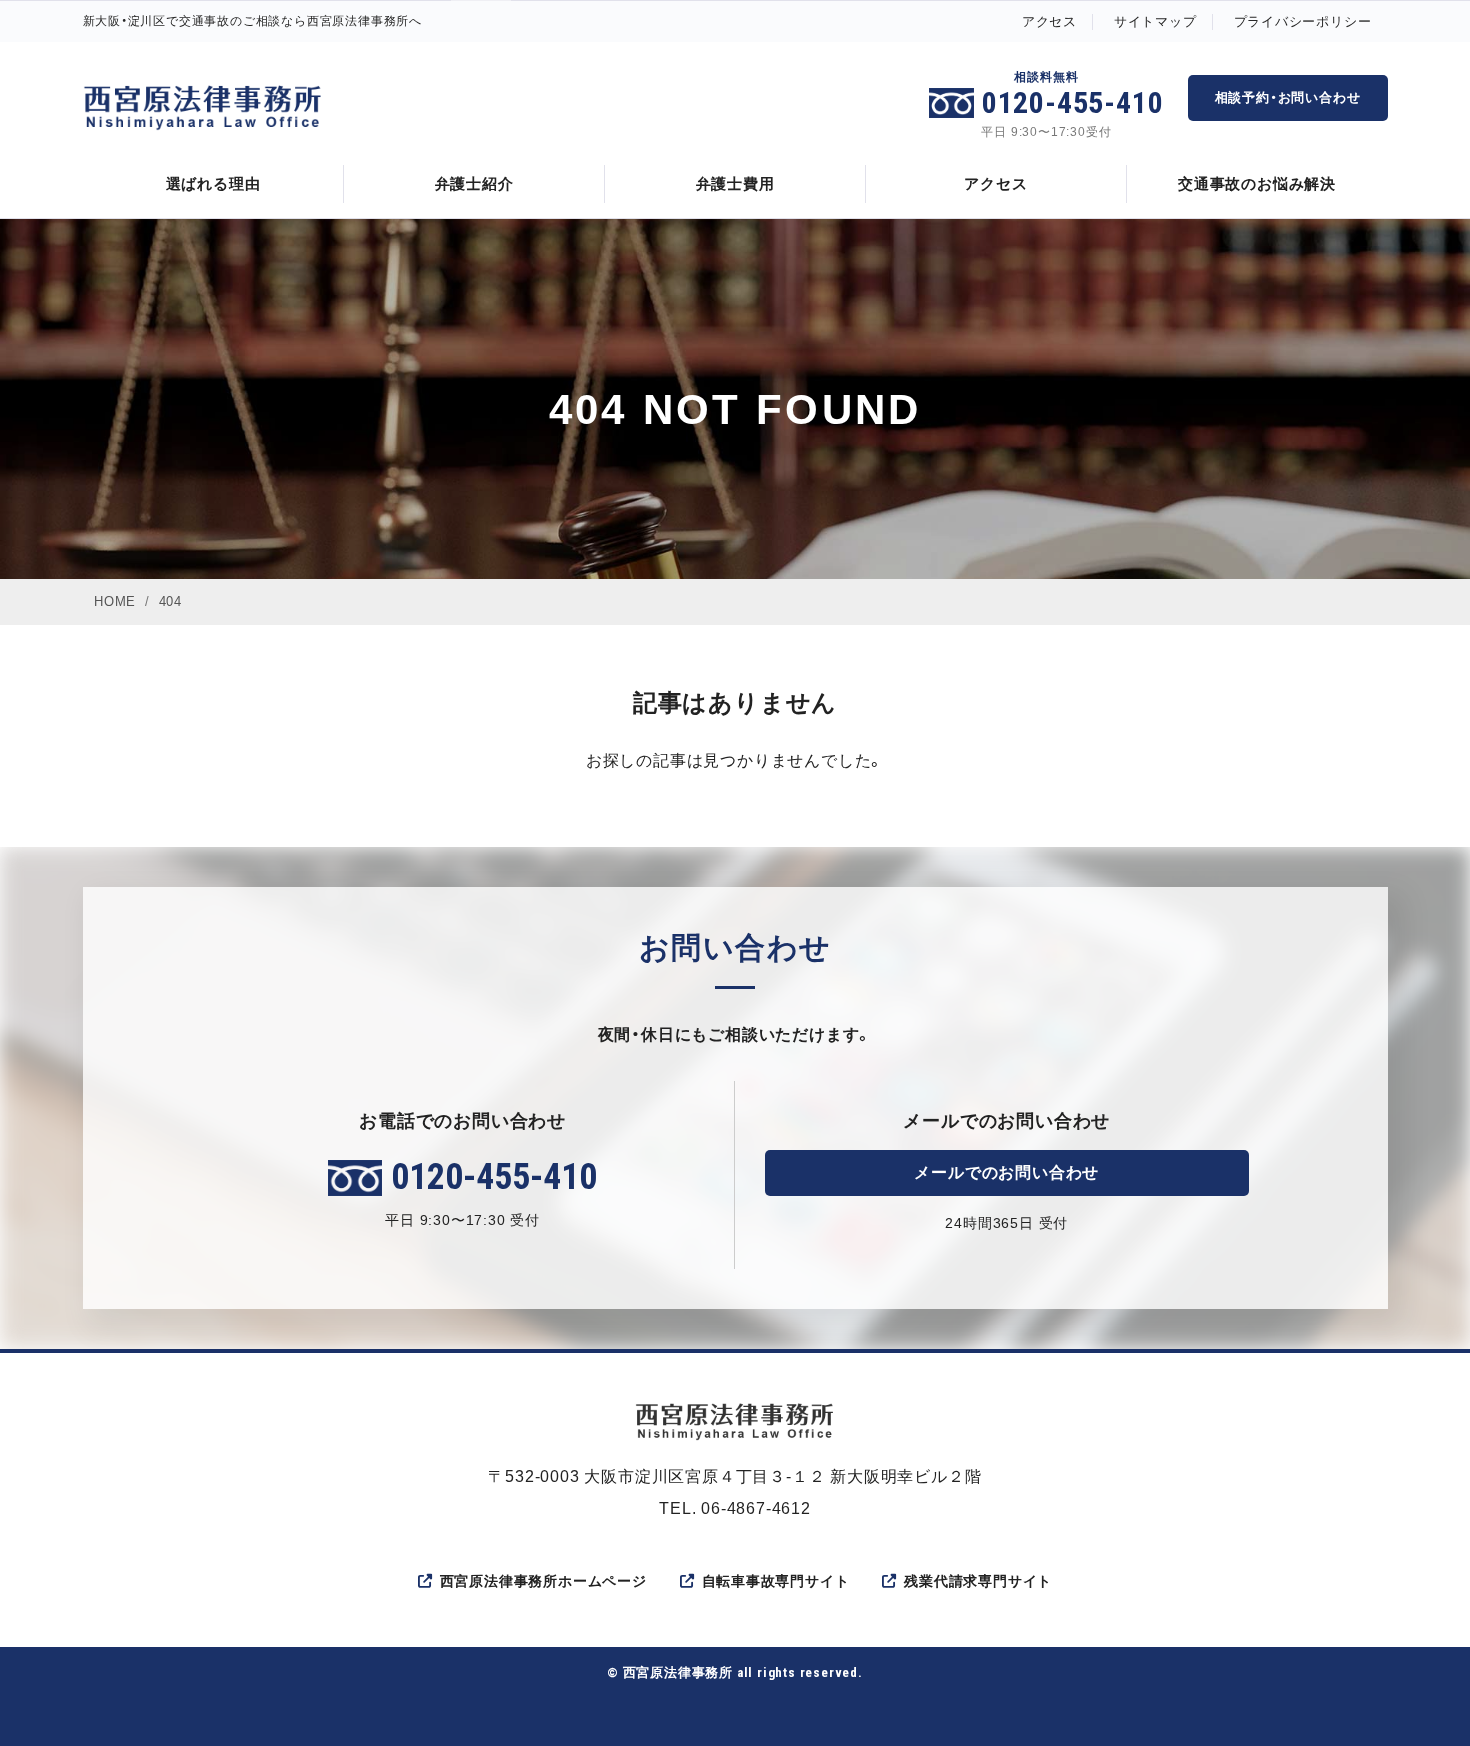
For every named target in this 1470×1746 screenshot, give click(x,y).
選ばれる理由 (213, 183)
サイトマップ (1155, 21)
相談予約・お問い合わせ (1288, 97)
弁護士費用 (735, 183)
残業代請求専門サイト (978, 1581)
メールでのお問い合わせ (1006, 1172)
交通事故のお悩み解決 (1257, 183)
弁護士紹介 (474, 183)
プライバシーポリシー (1303, 21)
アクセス (1049, 21)
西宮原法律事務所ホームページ (543, 1581)
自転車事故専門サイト (776, 1581)
